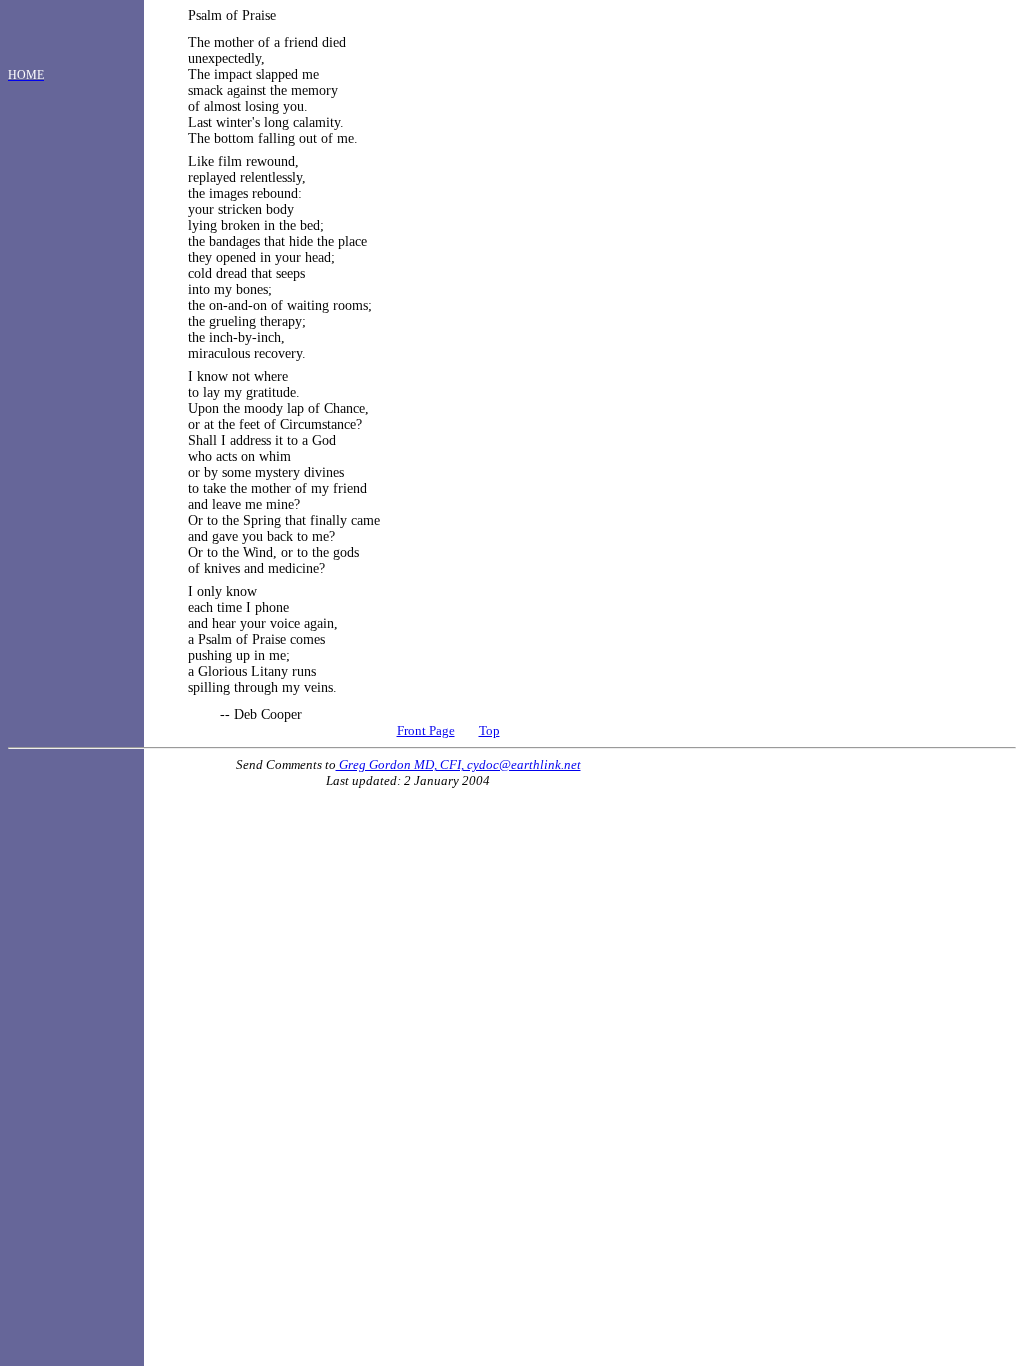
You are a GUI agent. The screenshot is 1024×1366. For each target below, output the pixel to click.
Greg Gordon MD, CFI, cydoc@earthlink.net (458, 764)
